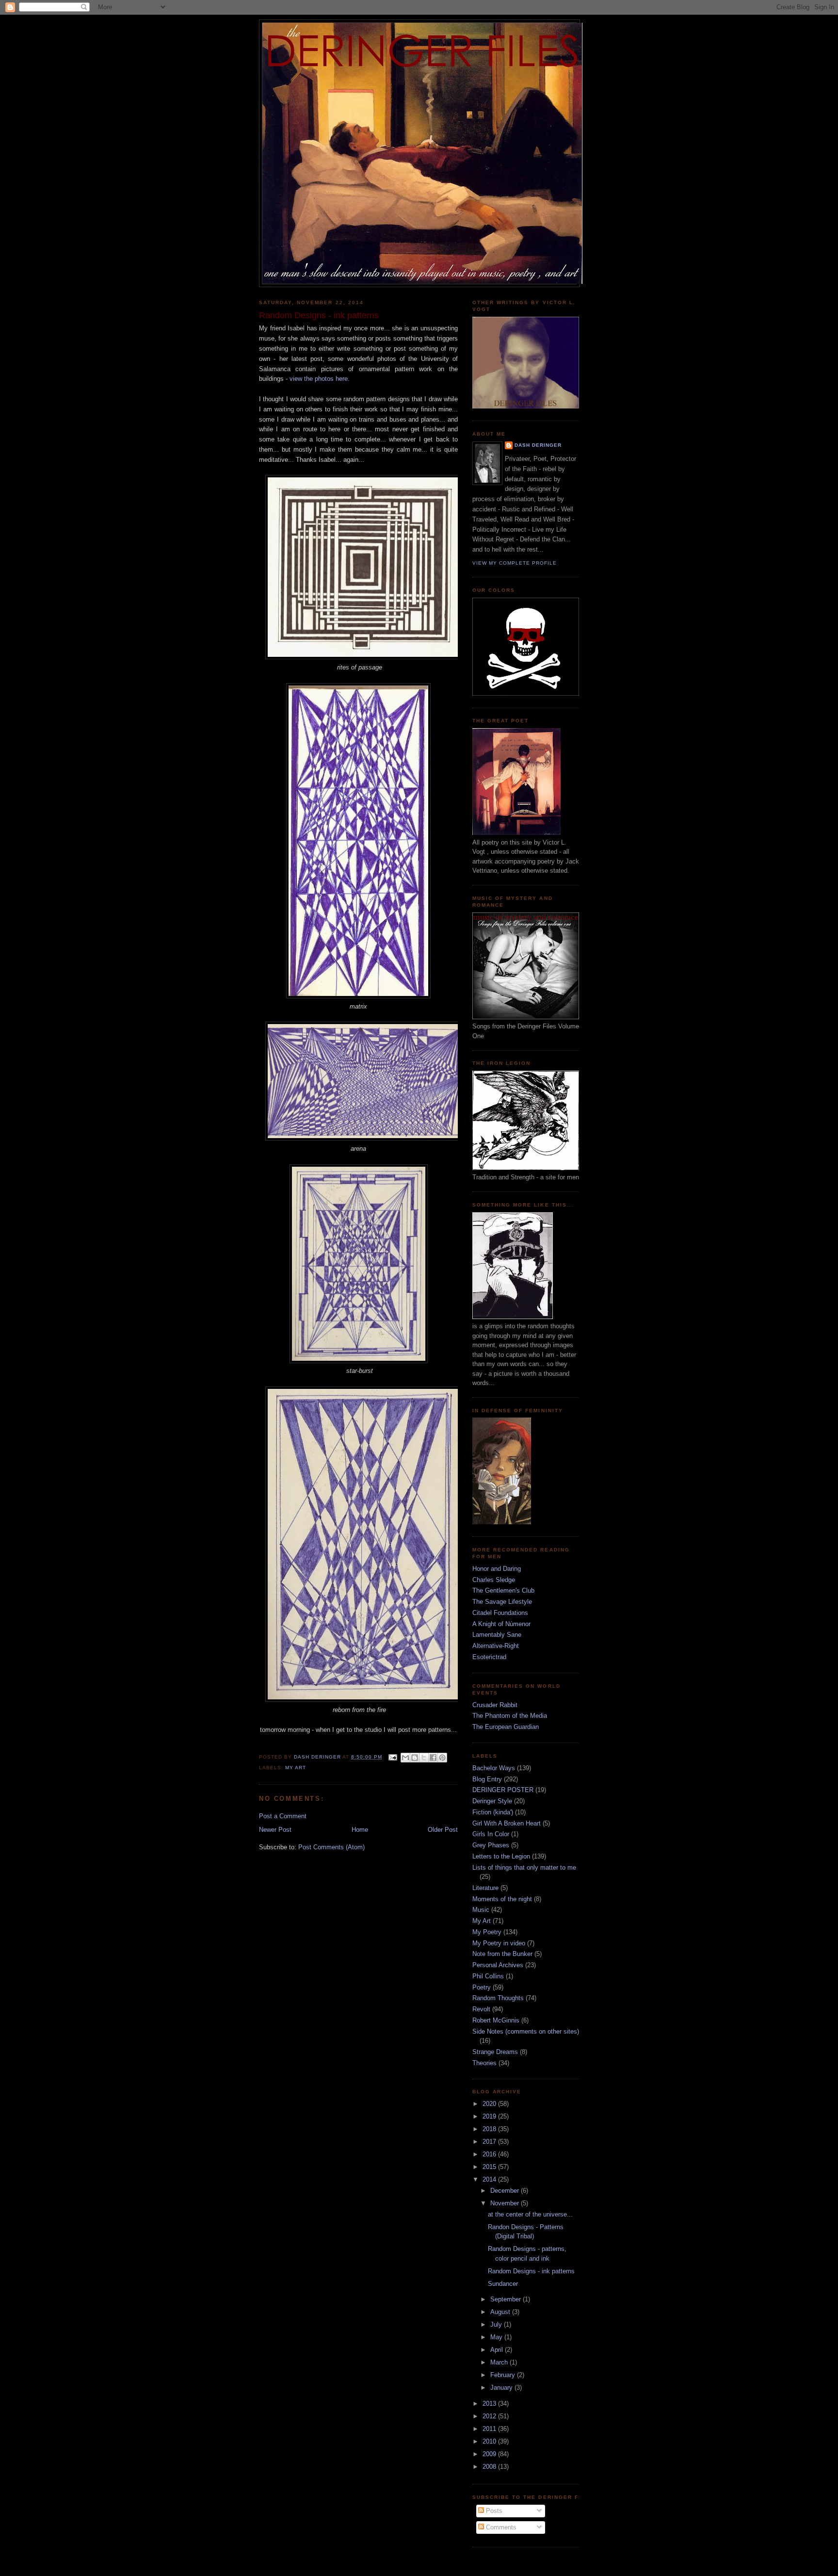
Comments (500, 2527)
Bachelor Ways (494, 1768)
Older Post (443, 1830)
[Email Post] (393, 1757)
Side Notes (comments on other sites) (526, 2031)
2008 (490, 2467)
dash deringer (538, 445)
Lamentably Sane (497, 1635)
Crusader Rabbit (495, 1705)
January (502, 2388)
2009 (490, 2454)
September (507, 2299)
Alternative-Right (496, 1646)
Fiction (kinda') (493, 1812)
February (504, 2375)
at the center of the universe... (530, 2214)
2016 (490, 2154)
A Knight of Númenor (501, 1624)
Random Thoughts (498, 1998)
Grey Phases (491, 1845)
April (498, 2350)
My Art (296, 1768)
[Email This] (405, 1758)
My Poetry (487, 1932)
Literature (485, 1888)
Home (360, 1830)
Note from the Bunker (502, 1954)
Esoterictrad (489, 1657)
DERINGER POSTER (503, 1790)
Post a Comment (283, 1816)
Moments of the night (502, 1899)
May (497, 2337)
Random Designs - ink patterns (531, 2271)
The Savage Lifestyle (502, 1602)
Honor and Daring (497, 1569)
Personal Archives (498, 1965)
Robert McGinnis (496, 2020)
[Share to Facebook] (433, 1758)
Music (481, 1910)
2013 (490, 2404)
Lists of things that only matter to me (524, 1867)
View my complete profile (515, 563)
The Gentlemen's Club (503, 1590)
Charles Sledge (494, 1580)
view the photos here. (320, 379)
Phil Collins (488, 1976)
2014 (490, 2179)
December (506, 2191)
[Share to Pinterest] (442, 1758)
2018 (490, 2129)
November (506, 2203)
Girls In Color (491, 1834)
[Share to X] (424, 1758)
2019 (490, 2116)
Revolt (481, 2009)
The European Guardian (506, 1727)
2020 (490, 2104)
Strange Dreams (495, 2052)
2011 (490, 2429)
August (501, 2312)
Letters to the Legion (501, 1856)
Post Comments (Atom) (331, 1847)
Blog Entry (487, 1779)
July (497, 2324)
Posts (493, 2511)
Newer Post (275, 1830)
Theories (484, 2063)
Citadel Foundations (500, 1613)
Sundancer (503, 2284)
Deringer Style (492, 1801)
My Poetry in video (499, 1943)
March (500, 2362)
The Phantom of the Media (510, 1716)
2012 (490, 2416)
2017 (490, 2142)
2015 (490, 2167)
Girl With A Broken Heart (507, 1823)
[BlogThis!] (415, 1758)
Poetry (482, 1987)
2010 (490, 2441)
